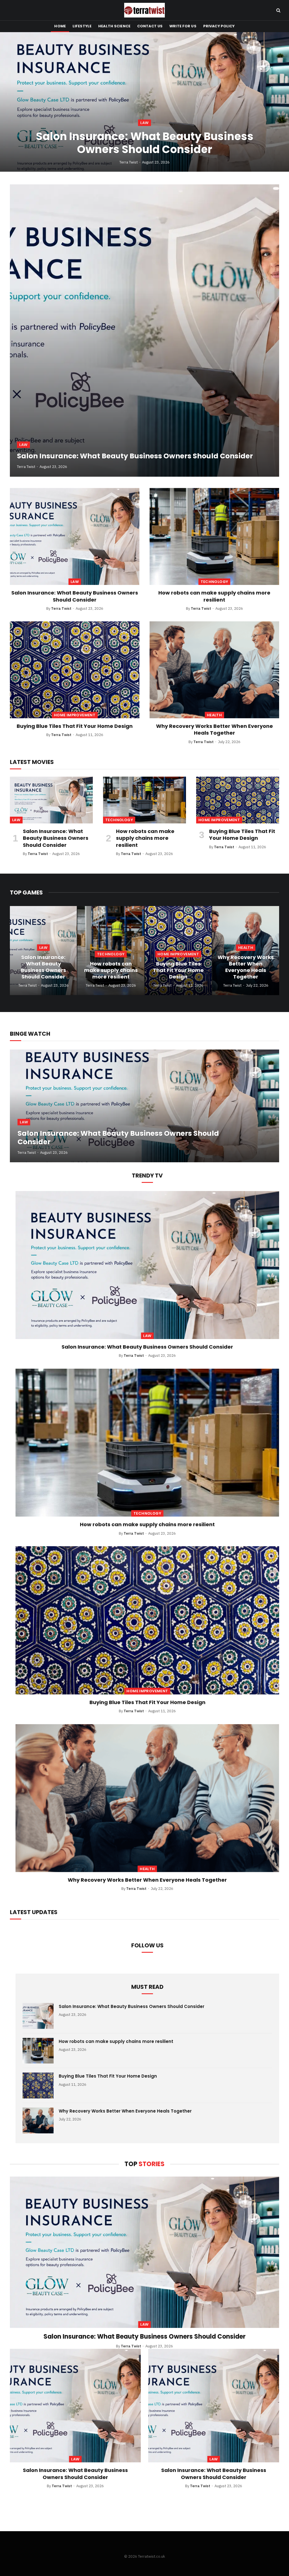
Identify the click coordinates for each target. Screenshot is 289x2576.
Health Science (114, 26)
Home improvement (75, 715)
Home (60, 26)
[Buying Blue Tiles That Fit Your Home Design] (75, 670)
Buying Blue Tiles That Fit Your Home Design (75, 726)
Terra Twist (129, 162)
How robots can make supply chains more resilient (214, 596)
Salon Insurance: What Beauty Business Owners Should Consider (145, 143)
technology (214, 582)
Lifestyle (82, 26)
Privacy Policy (219, 26)
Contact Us (150, 26)
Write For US (183, 26)
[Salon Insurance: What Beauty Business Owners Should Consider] (144, 102)
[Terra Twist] (144, 10)
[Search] (278, 10)
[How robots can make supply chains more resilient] (214, 536)
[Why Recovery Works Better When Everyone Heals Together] (214, 670)
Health (214, 715)
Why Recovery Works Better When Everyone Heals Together (214, 730)
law (144, 123)
